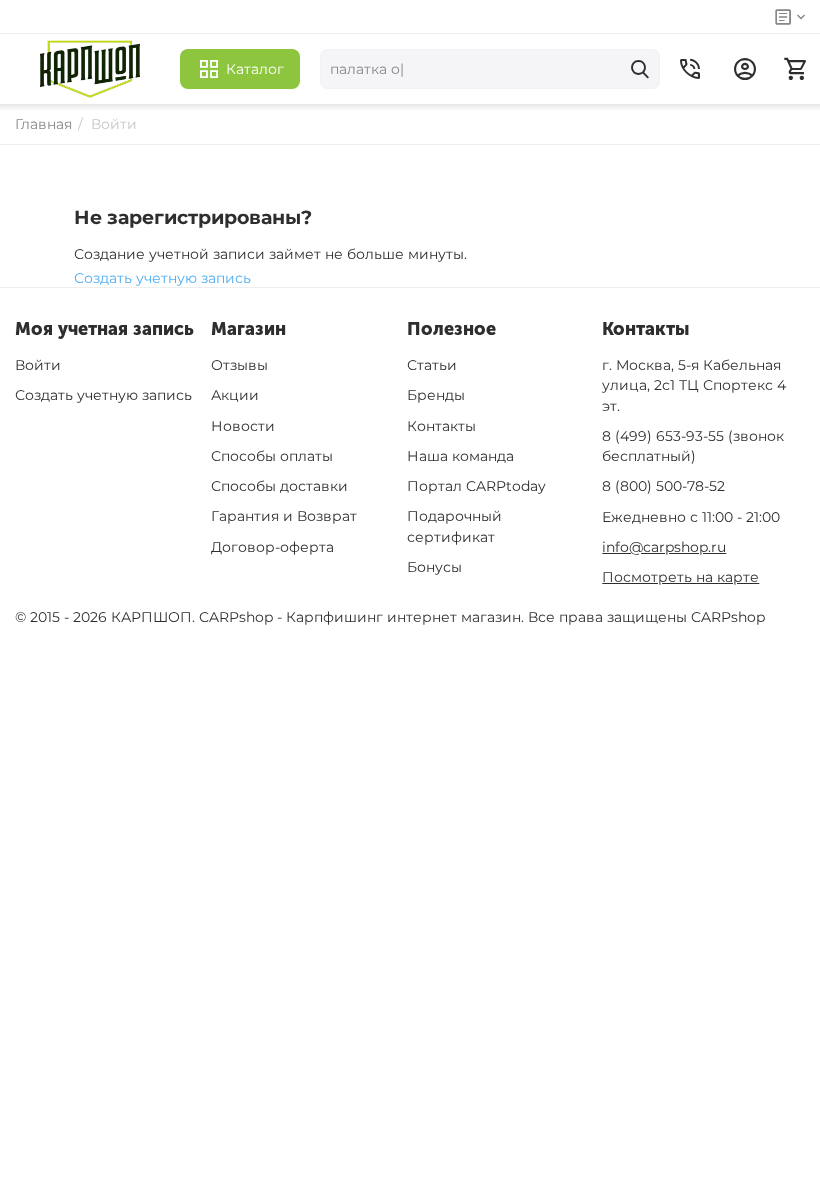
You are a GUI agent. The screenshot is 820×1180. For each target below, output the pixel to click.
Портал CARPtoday (476, 486)
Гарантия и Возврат (284, 516)
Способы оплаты (272, 456)
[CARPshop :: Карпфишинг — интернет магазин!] (90, 69)
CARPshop (728, 617)
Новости (243, 426)
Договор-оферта (272, 547)
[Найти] (640, 69)
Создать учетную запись (162, 278)
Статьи (432, 365)
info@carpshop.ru (664, 547)
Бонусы (434, 567)
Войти (38, 365)
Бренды (436, 395)
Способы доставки (279, 486)
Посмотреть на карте (680, 577)
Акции (235, 395)
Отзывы (239, 365)
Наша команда (460, 456)
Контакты (441, 426)
